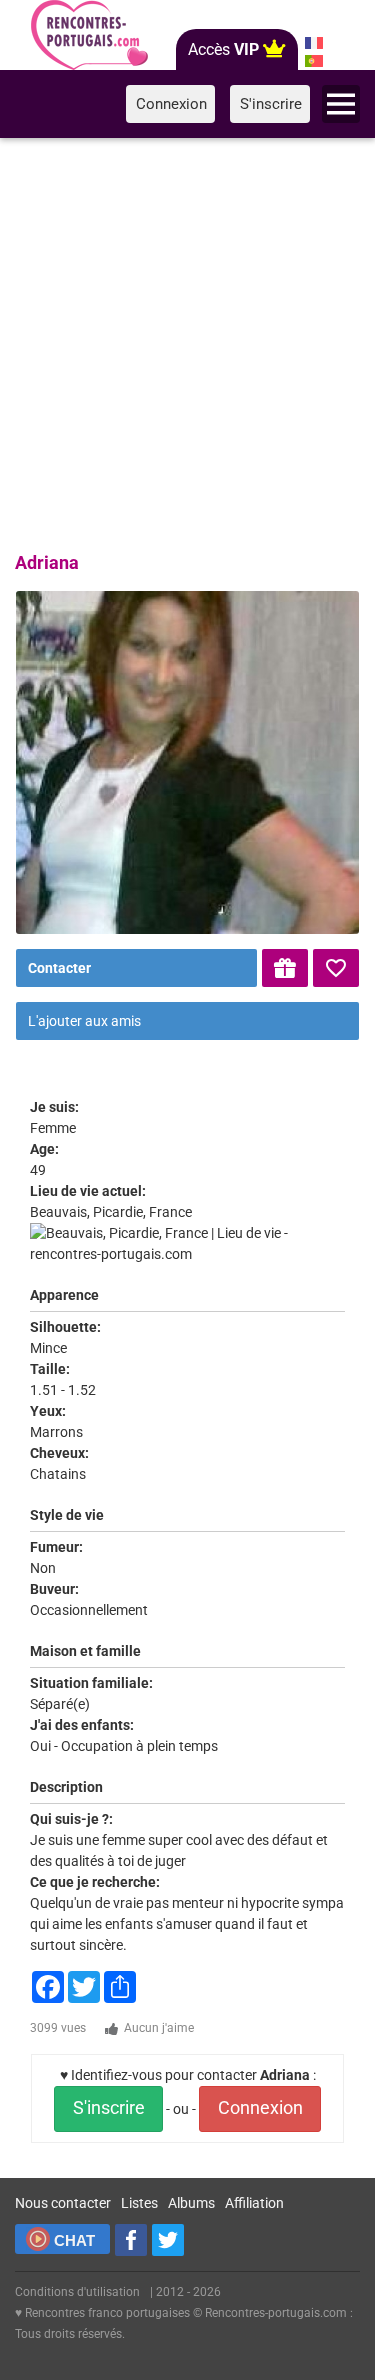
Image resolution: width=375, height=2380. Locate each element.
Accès (223, 49)
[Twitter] (168, 2240)
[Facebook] (131, 2240)
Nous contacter (63, 2203)
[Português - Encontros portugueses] (313, 61)
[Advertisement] (187, 341)
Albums (191, 2203)
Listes (139, 2203)
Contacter (59, 968)
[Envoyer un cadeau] (285, 968)
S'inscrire (109, 2108)
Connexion (260, 2108)
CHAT (74, 2240)
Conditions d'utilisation (77, 2292)
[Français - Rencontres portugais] (313, 43)
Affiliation (254, 2203)
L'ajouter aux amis (84, 1021)
